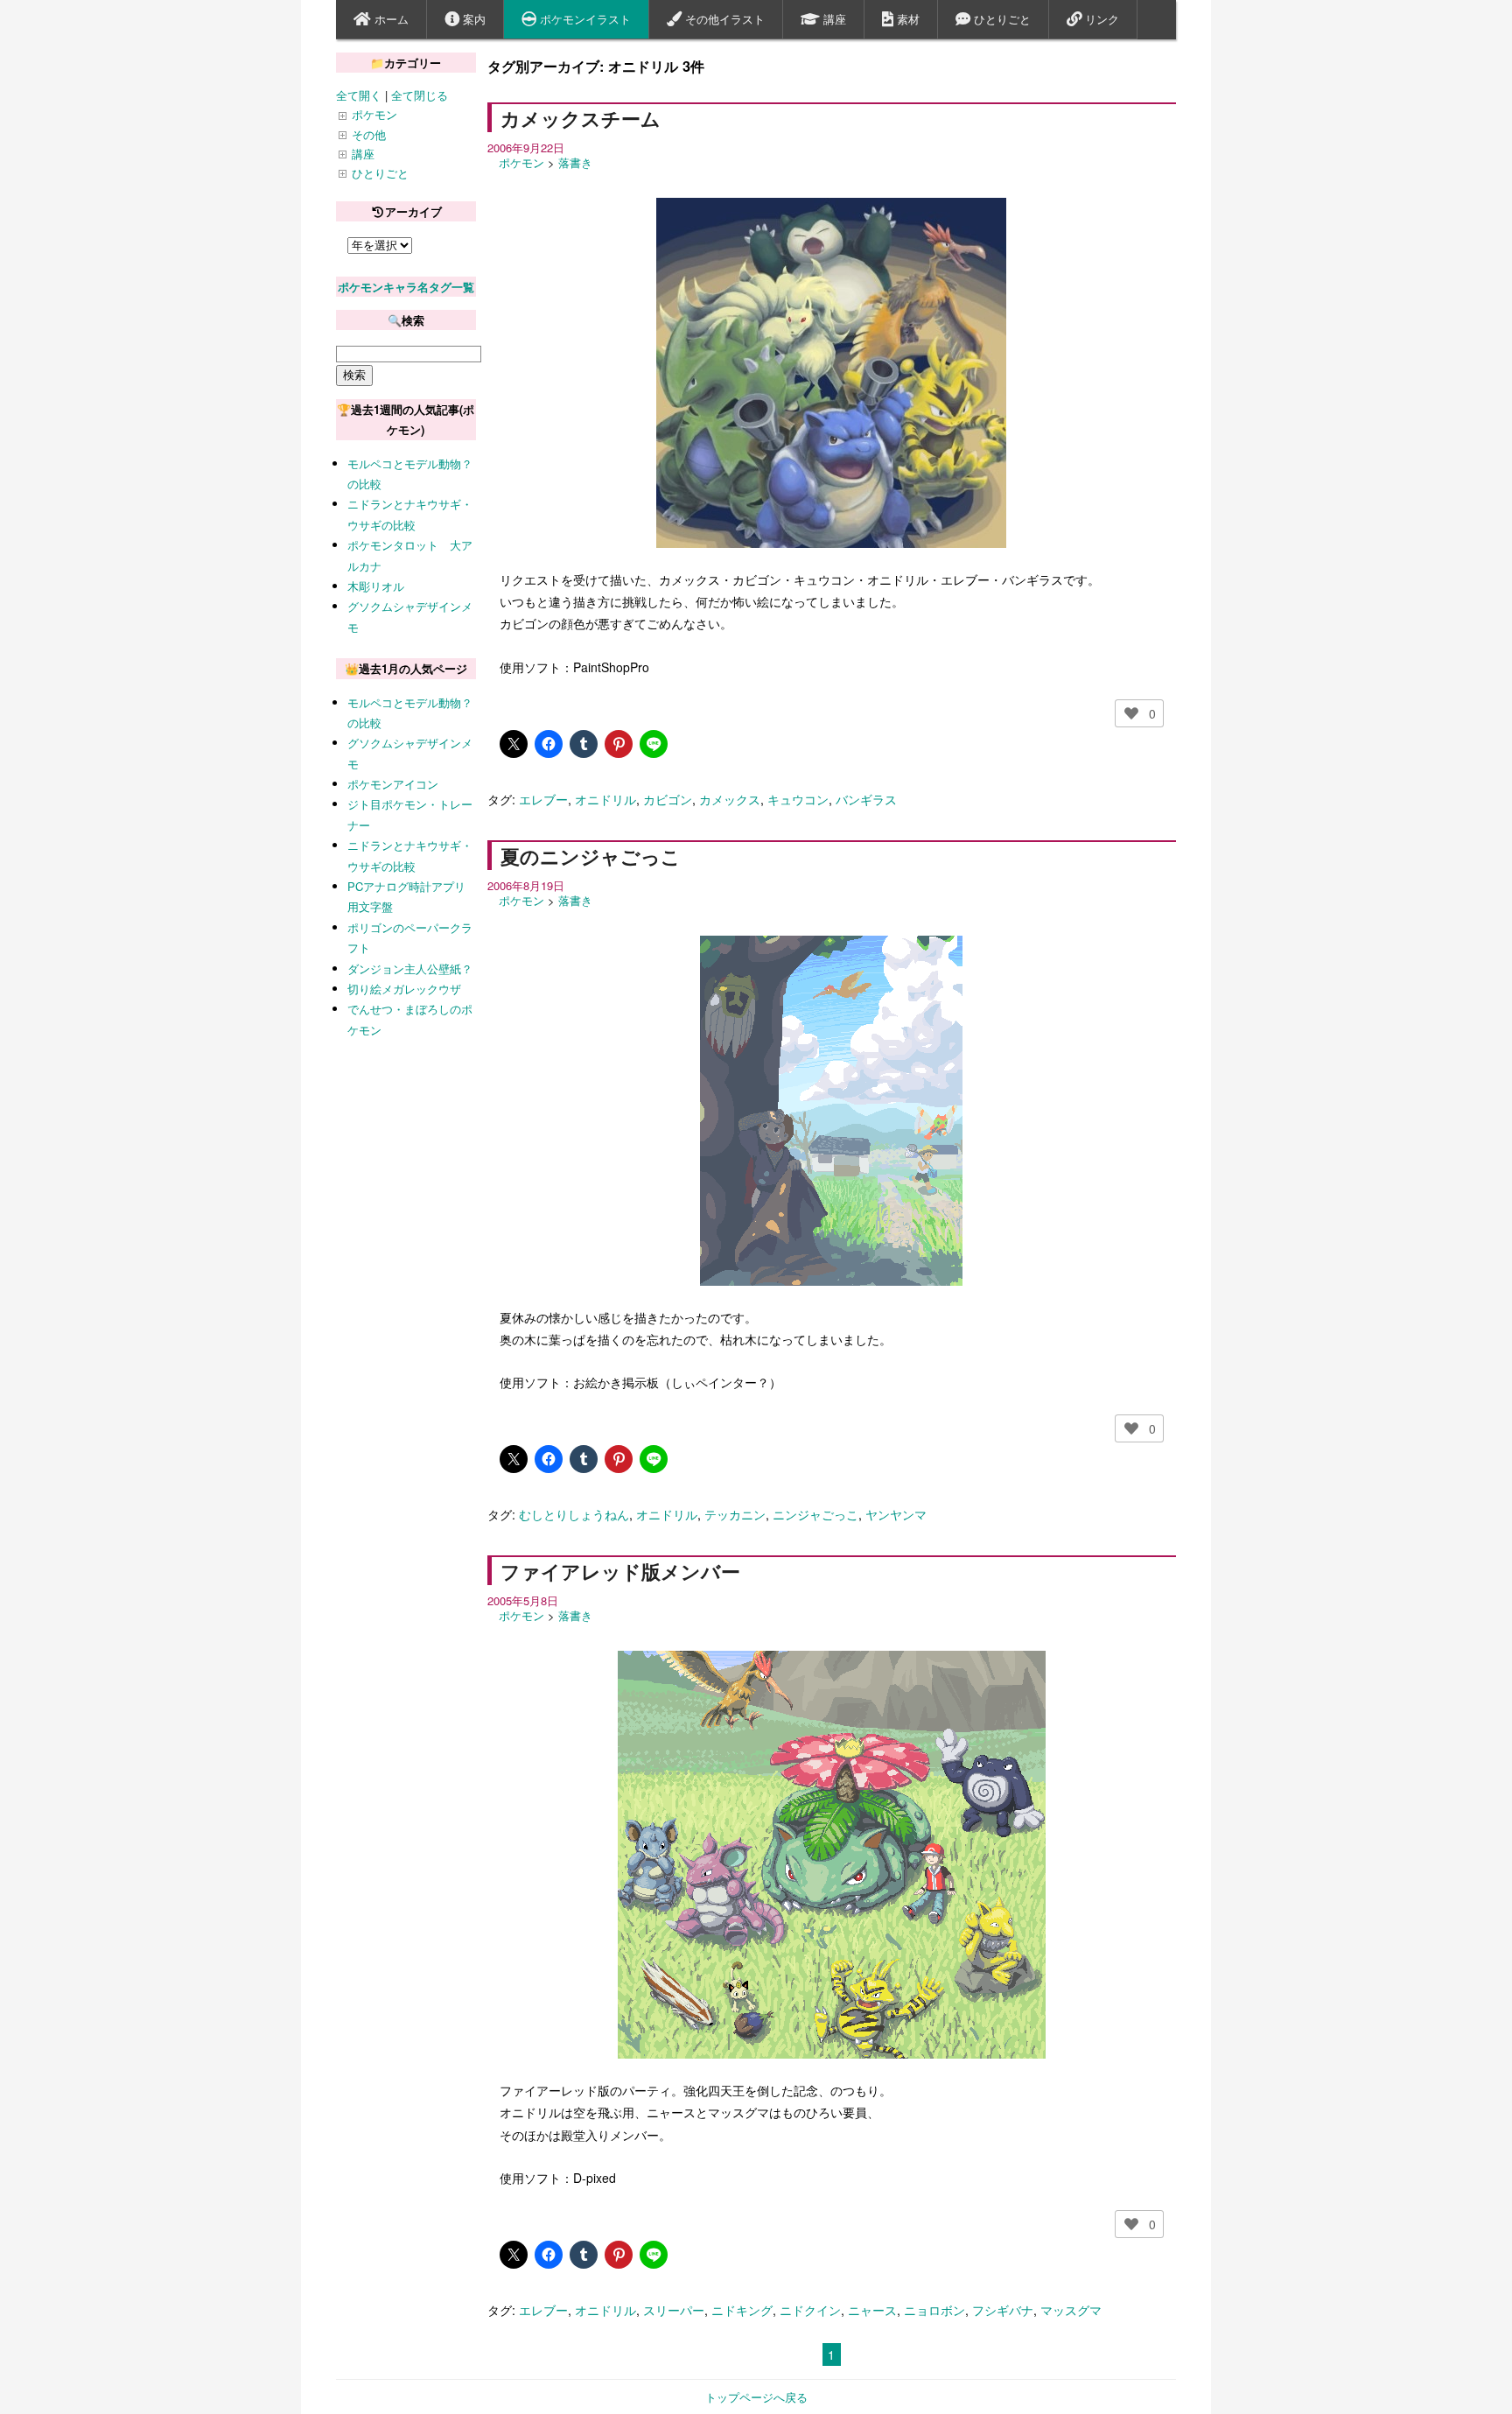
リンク (1100, 19)
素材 (906, 19)
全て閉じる (420, 95)
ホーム (390, 19)
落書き (575, 162)
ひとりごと (1001, 19)
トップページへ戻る (756, 2397)
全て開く (359, 95)
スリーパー (674, 2310)
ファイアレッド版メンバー (620, 1571)
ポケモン (521, 162)
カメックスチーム (581, 118)
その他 (369, 134)
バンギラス (866, 799)
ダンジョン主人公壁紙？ (410, 968)
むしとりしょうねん (574, 1514)
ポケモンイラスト (584, 19)
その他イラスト (723, 19)
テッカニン (735, 1514)
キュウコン (798, 799)
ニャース (872, 2310)
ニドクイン (810, 2310)
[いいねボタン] (1131, 713)
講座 (833, 19)
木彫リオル (376, 586)
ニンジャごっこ (815, 1514)
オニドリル (605, 799)
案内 (472, 19)
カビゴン (668, 799)
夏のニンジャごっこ (591, 856)
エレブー (543, 799)
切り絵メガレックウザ (404, 989)
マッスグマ (1071, 2310)
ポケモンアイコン (393, 784)
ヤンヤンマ (896, 1514)
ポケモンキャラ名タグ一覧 (406, 287)
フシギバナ (1003, 2310)
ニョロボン (934, 2310)
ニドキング (742, 2310)
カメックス (730, 799)
